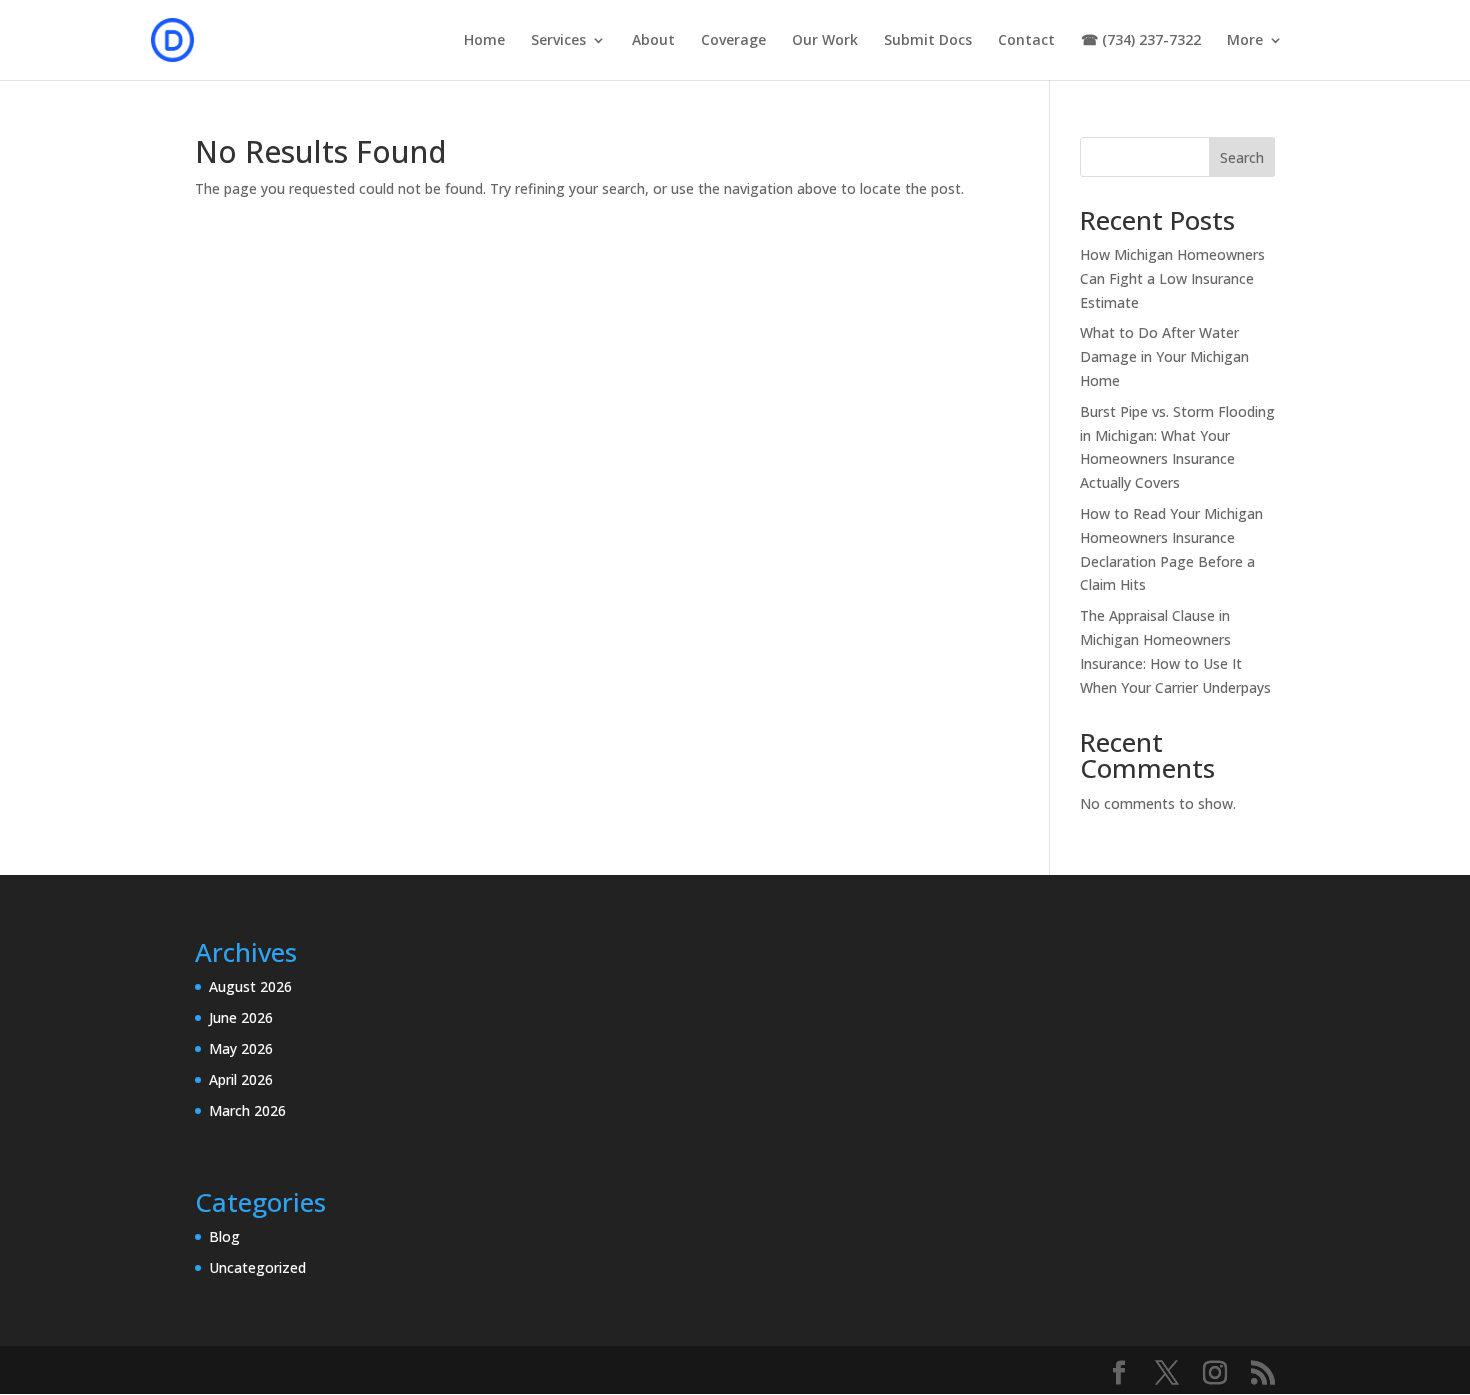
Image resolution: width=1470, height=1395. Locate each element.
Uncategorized (257, 1267)
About (653, 41)
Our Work (825, 41)
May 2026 (241, 1048)
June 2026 (241, 1017)
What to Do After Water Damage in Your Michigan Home (1164, 356)
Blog (224, 1236)
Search (1242, 157)
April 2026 (241, 1079)
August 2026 (250, 986)
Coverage (733, 41)
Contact (1026, 41)
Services (558, 41)
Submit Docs (928, 41)
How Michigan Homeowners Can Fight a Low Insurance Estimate (1172, 278)
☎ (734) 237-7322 (1141, 41)
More (1245, 41)
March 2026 (247, 1110)
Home (484, 41)
